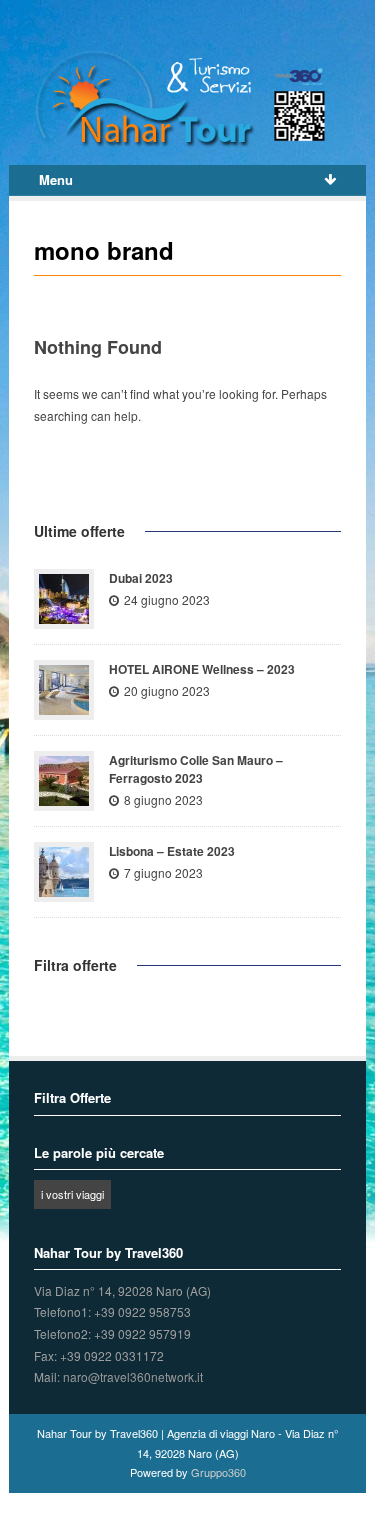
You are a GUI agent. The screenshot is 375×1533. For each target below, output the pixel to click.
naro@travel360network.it (133, 1376)
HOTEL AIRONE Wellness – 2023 (202, 669)
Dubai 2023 (141, 578)
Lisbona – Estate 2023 (172, 851)
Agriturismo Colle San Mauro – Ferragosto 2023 (196, 769)
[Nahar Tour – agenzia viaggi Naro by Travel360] (187, 99)
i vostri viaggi (72, 1194)
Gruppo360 (218, 1472)
